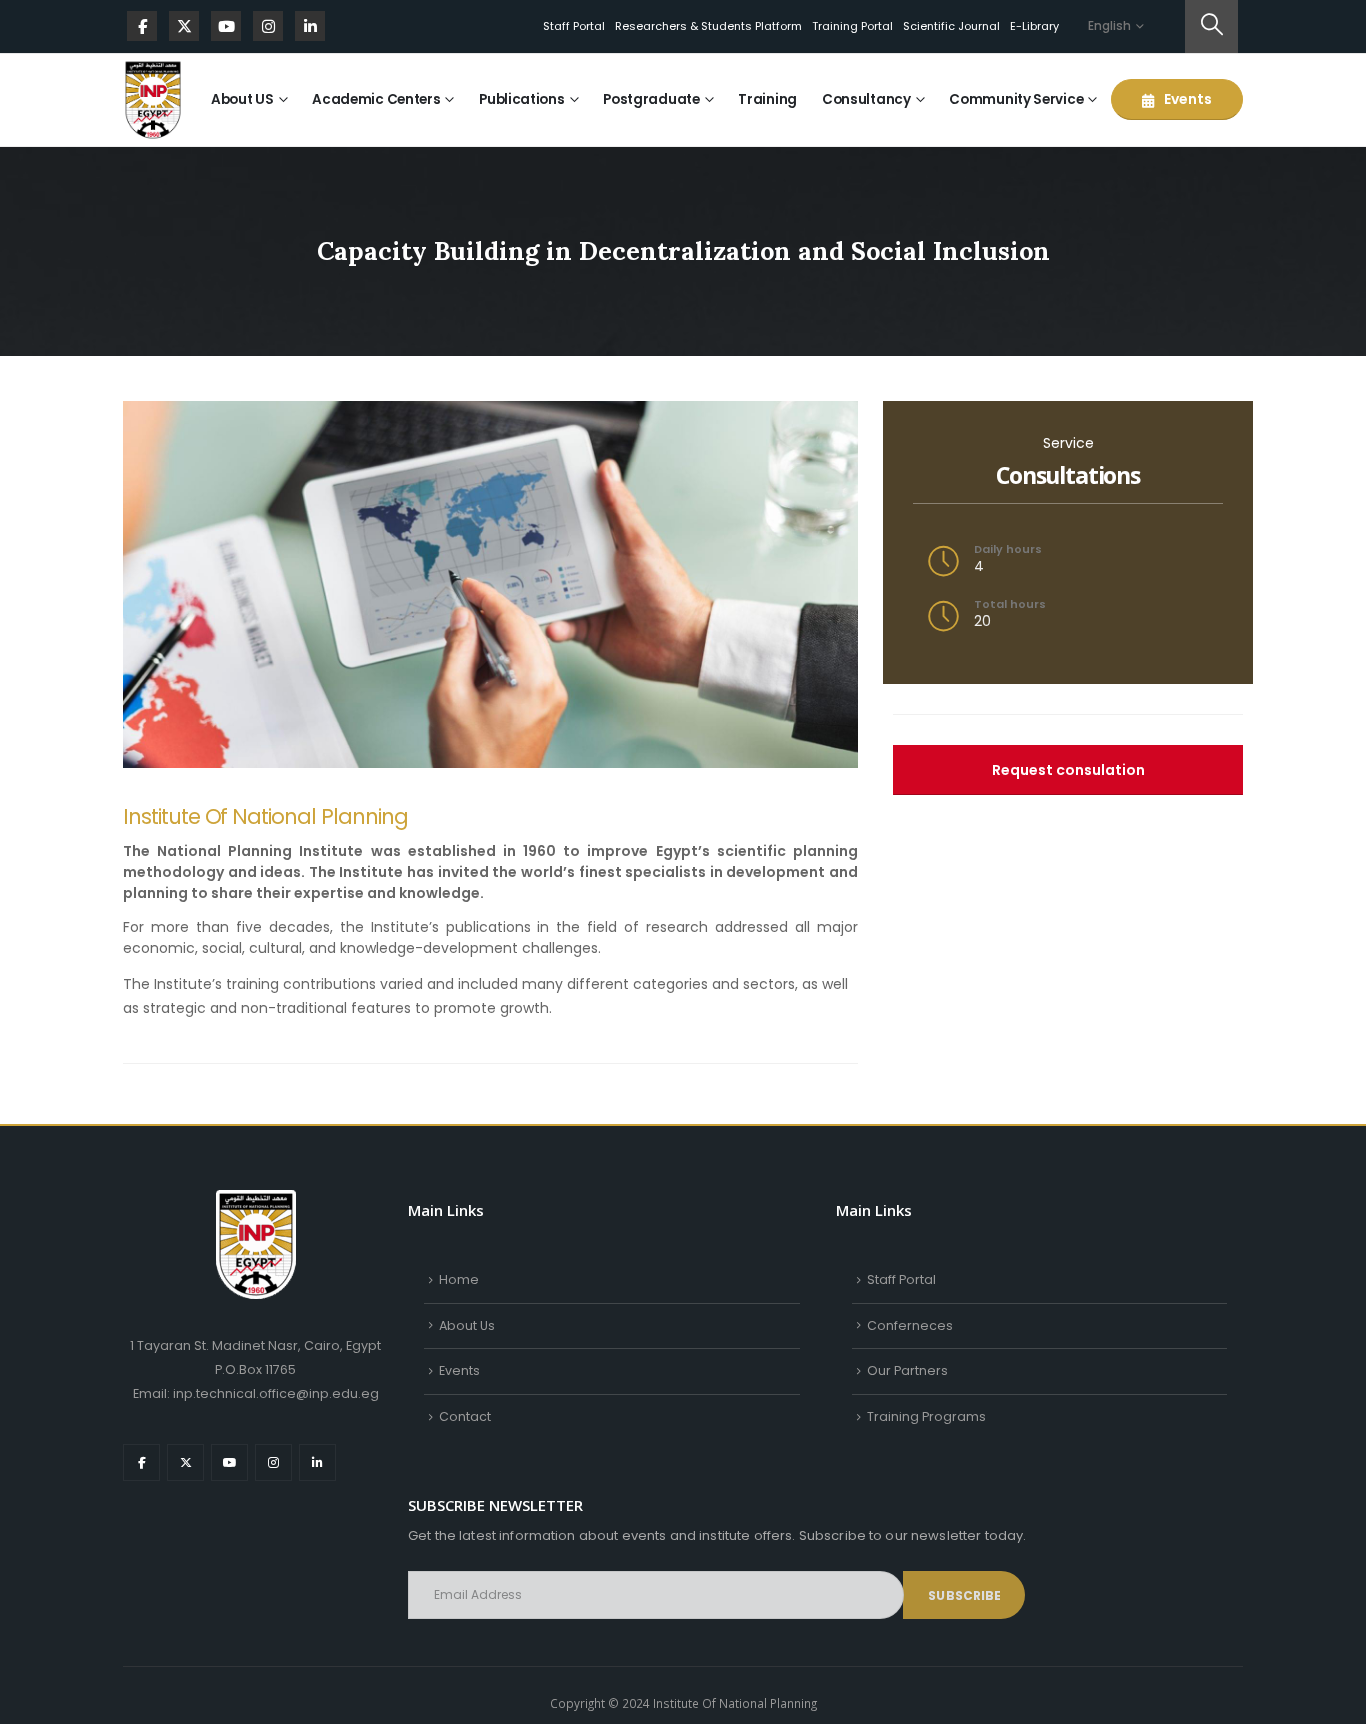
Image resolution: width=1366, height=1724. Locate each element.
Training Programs (926, 1416)
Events (1186, 99)
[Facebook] (142, 26)
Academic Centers (376, 99)
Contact (465, 1416)
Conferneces (910, 1325)
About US (242, 99)
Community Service (1016, 99)
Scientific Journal (951, 26)
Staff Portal (574, 26)
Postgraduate (651, 99)
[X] (184, 26)
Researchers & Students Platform (708, 26)
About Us (467, 1325)
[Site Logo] (153, 100)
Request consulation (1068, 770)
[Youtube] (226, 26)
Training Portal (852, 26)
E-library (1034, 26)
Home (459, 1279)
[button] (1211, 26)
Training (767, 99)
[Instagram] (268, 26)
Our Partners (907, 1370)
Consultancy (866, 99)
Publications (521, 99)
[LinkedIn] (310, 26)
